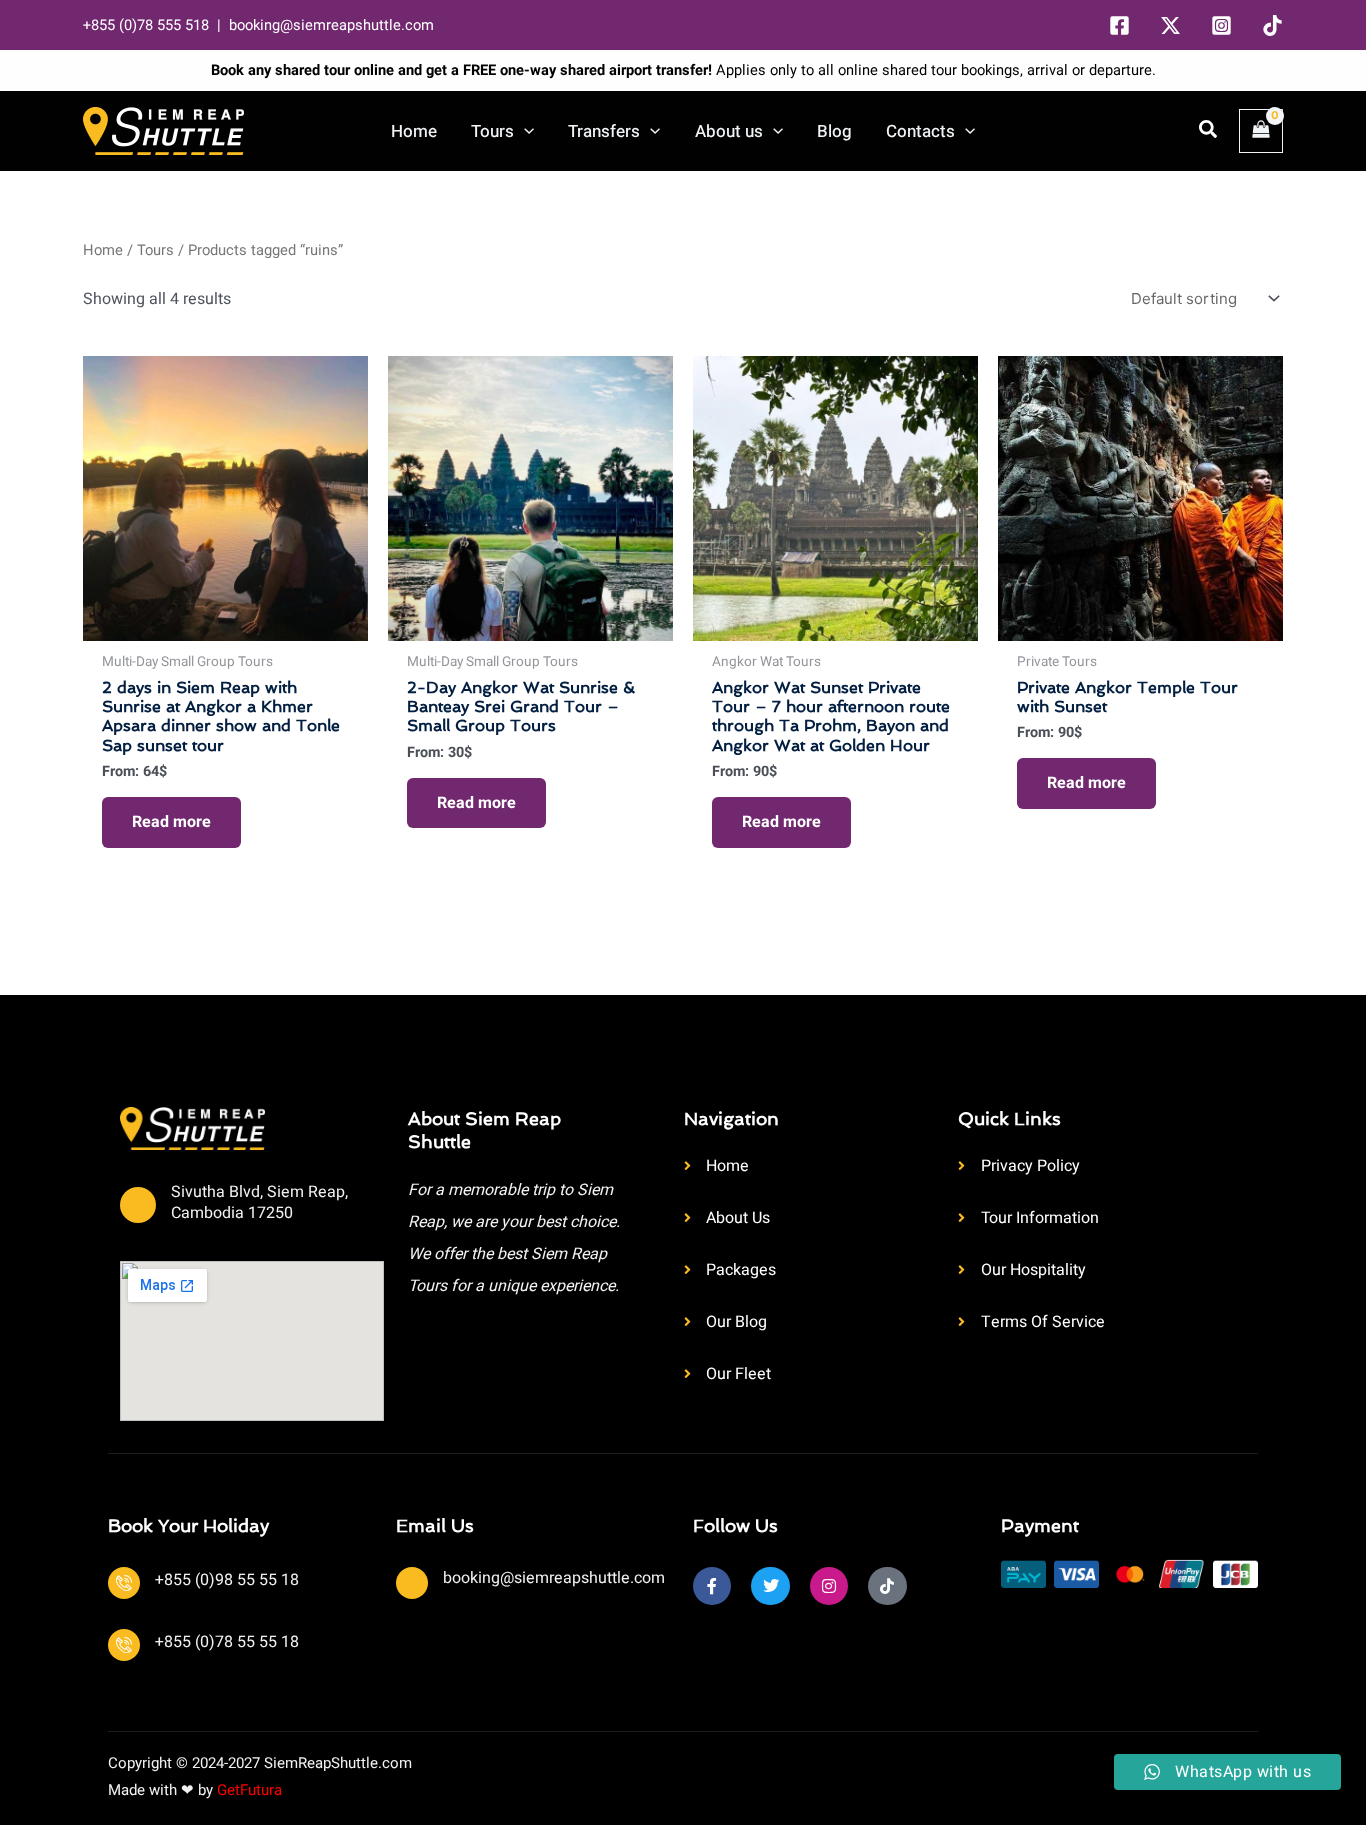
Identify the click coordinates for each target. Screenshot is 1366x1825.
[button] (524, 131)
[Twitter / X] (1170, 25)
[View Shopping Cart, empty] (1261, 131)
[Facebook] (1119, 25)
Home (103, 250)
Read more (171, 822)
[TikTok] (1272, 25)
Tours (155, 250)
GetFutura (249, 1790)
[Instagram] (1221, 25)
